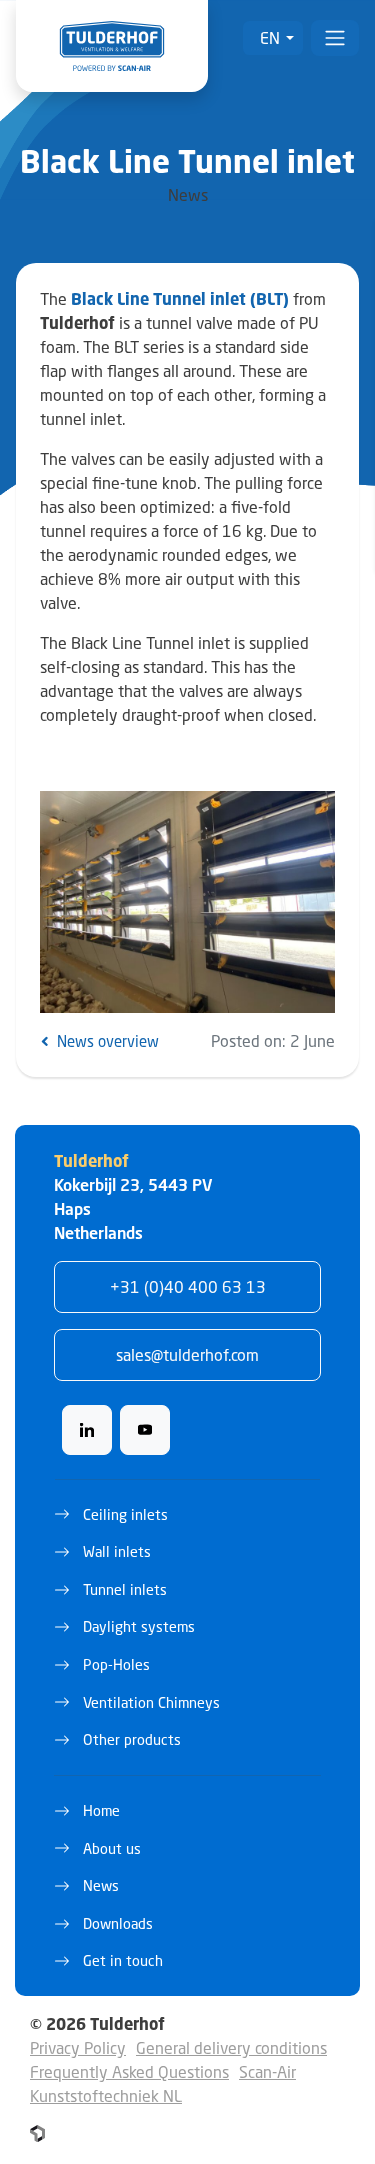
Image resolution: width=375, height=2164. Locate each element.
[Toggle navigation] (335, 38)
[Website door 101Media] (37, 2133)
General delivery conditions (231, 2047)
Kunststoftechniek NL (106, 2095)
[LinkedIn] (87, 1430)
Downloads (118, 1923)
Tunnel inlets (125, 1589)
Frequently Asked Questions (129, 2071)
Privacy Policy (78, 2047)
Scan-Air (267, 2071)
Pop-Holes (116, 1664)
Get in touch (123, 1960)
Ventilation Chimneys (151, 1702)
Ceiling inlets (125, 1514)
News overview (106, 1041)
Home (101, 1810)
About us (112, 1848)
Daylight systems (139, 1626)
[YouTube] (145, 1430)
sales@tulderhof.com (187, 1354)
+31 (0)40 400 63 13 (188, 1286)
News (101, 1885)
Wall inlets (117, 1551)
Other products (132, 1739)
